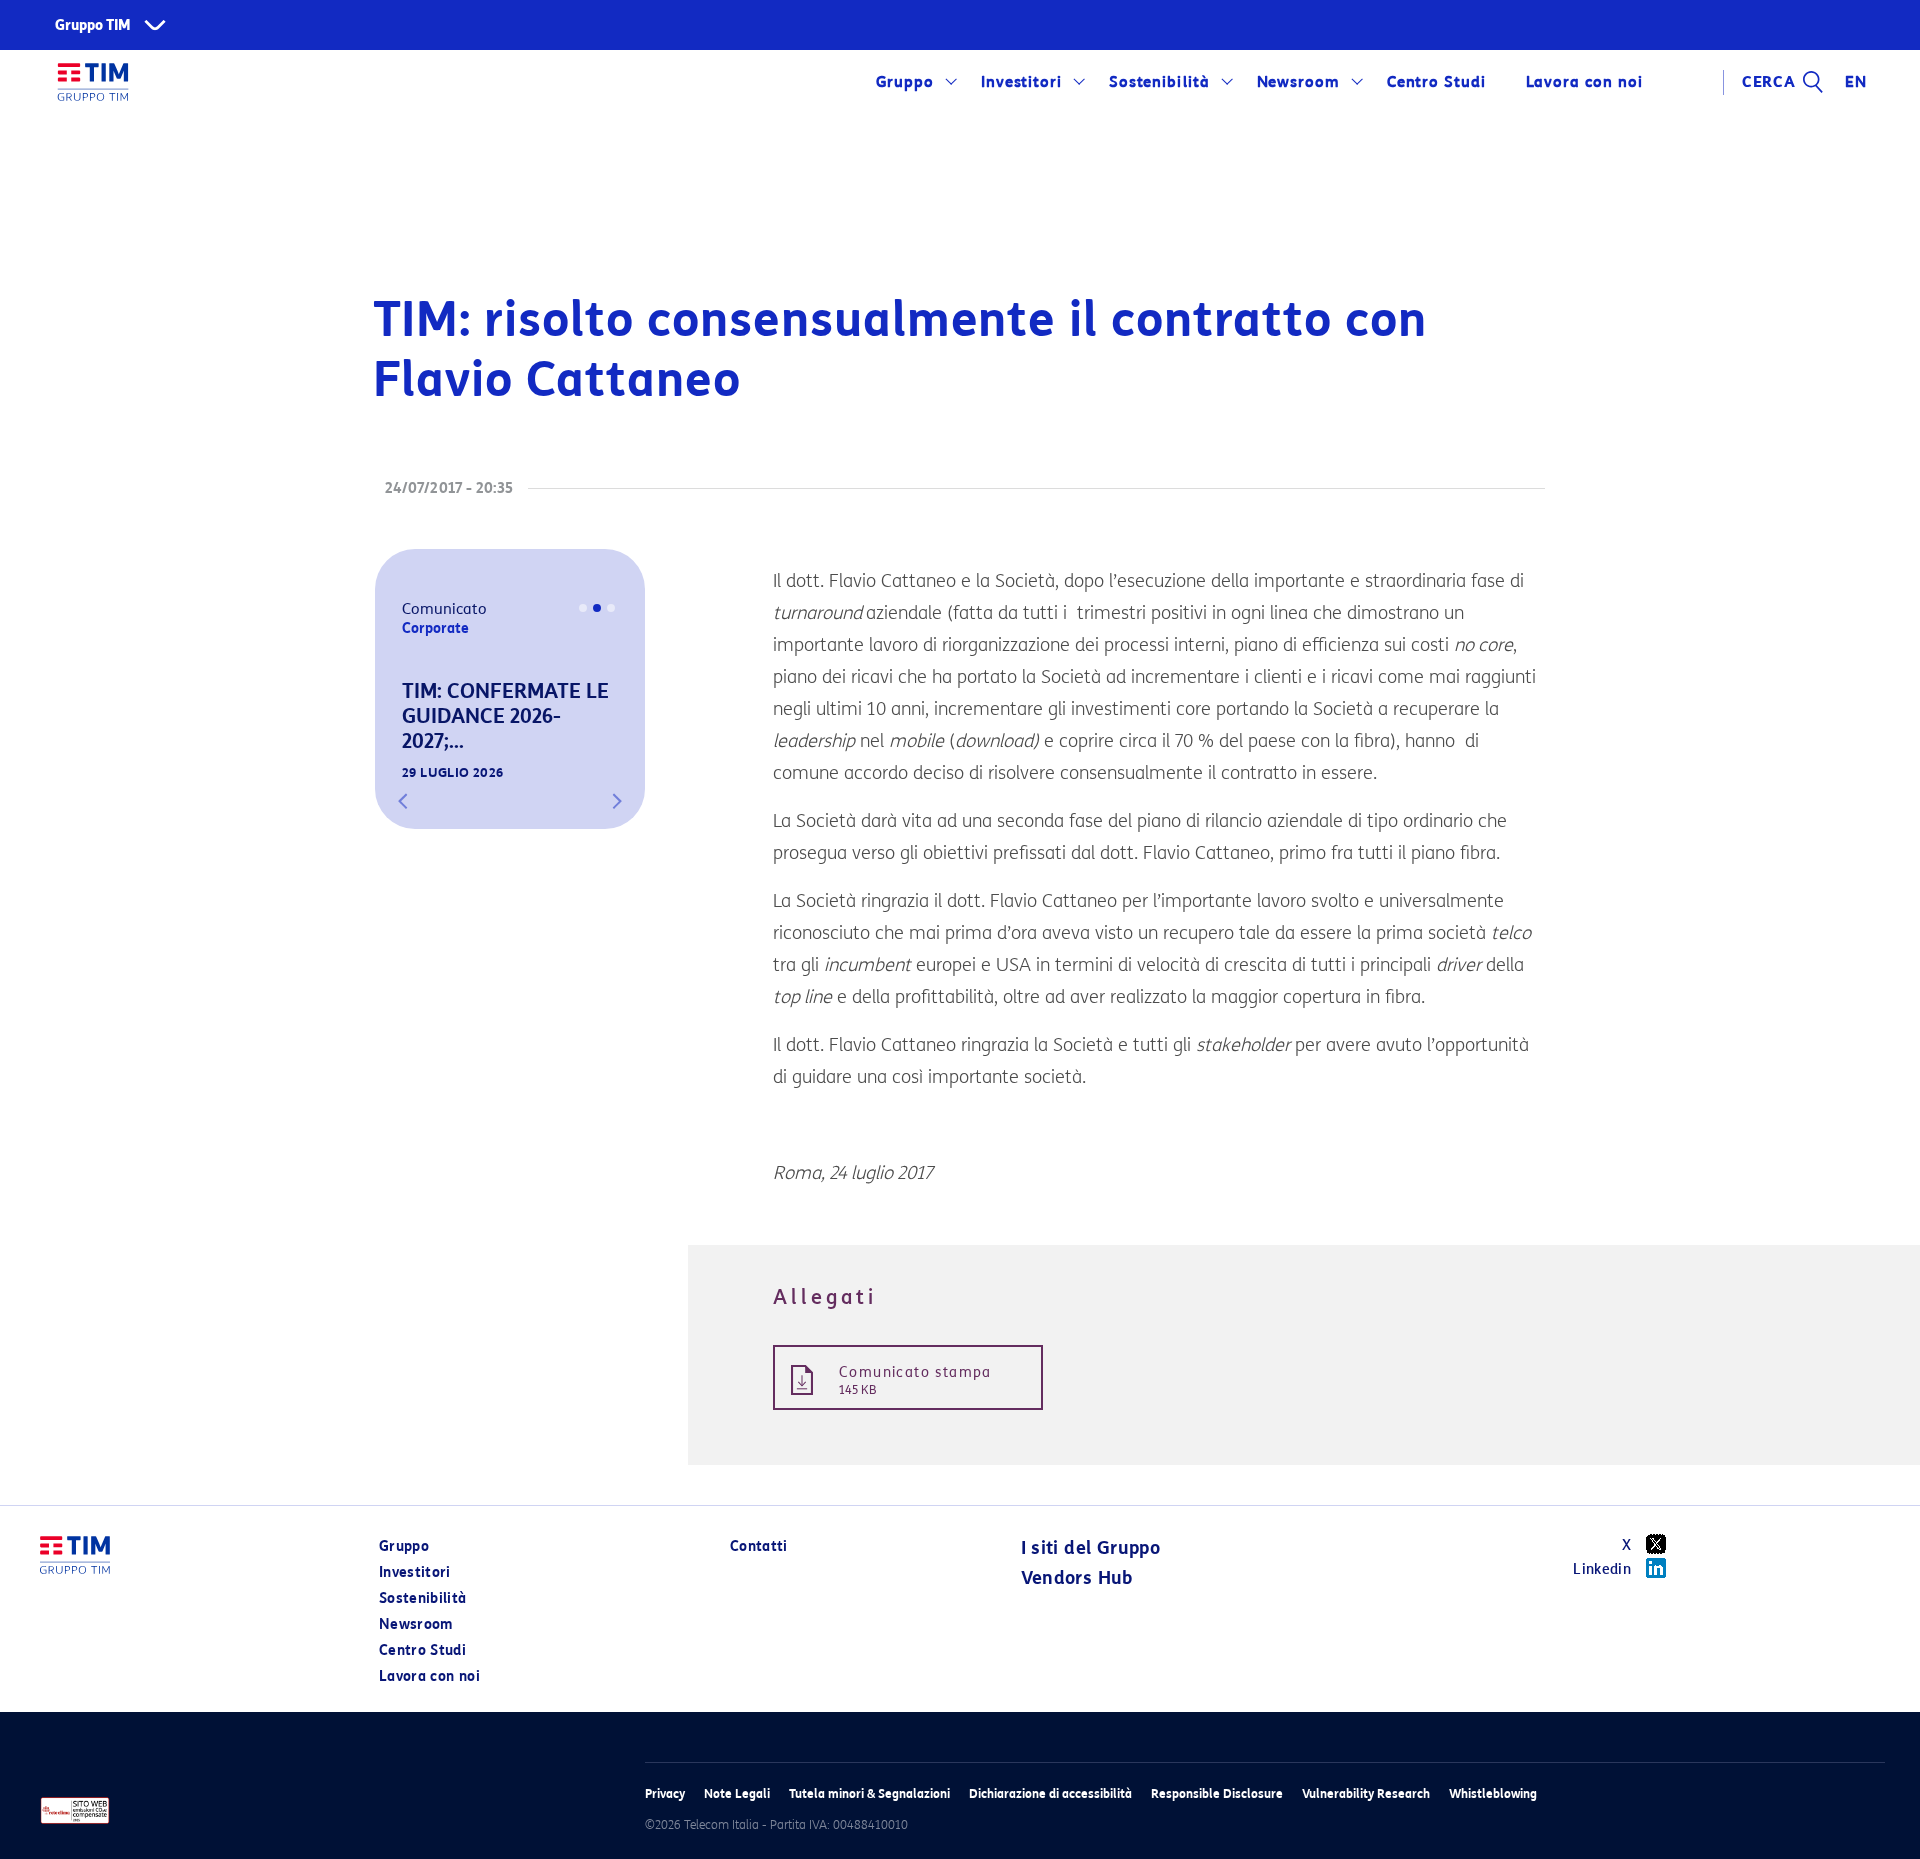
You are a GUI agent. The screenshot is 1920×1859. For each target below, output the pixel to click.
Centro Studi (422, 1650)
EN (1856, 82)
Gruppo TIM (93, 25)
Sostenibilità (1159, 82)
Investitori (1022, 82)
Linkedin (1602, 1569)
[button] (403, 801)
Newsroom (1299, 82)
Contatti (759, 1546)
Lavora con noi (429, 1676)
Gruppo (905, 82)
